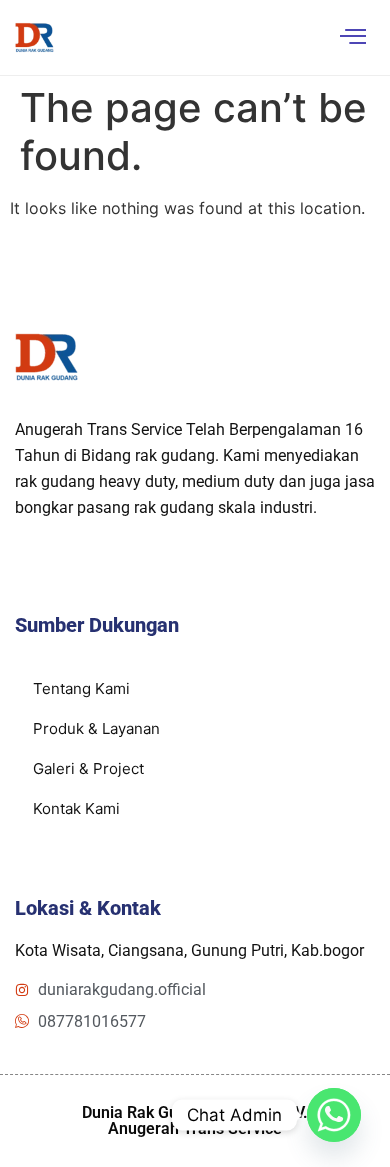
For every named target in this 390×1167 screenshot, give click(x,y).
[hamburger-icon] (352, 37)
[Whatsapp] (334, 1115)
